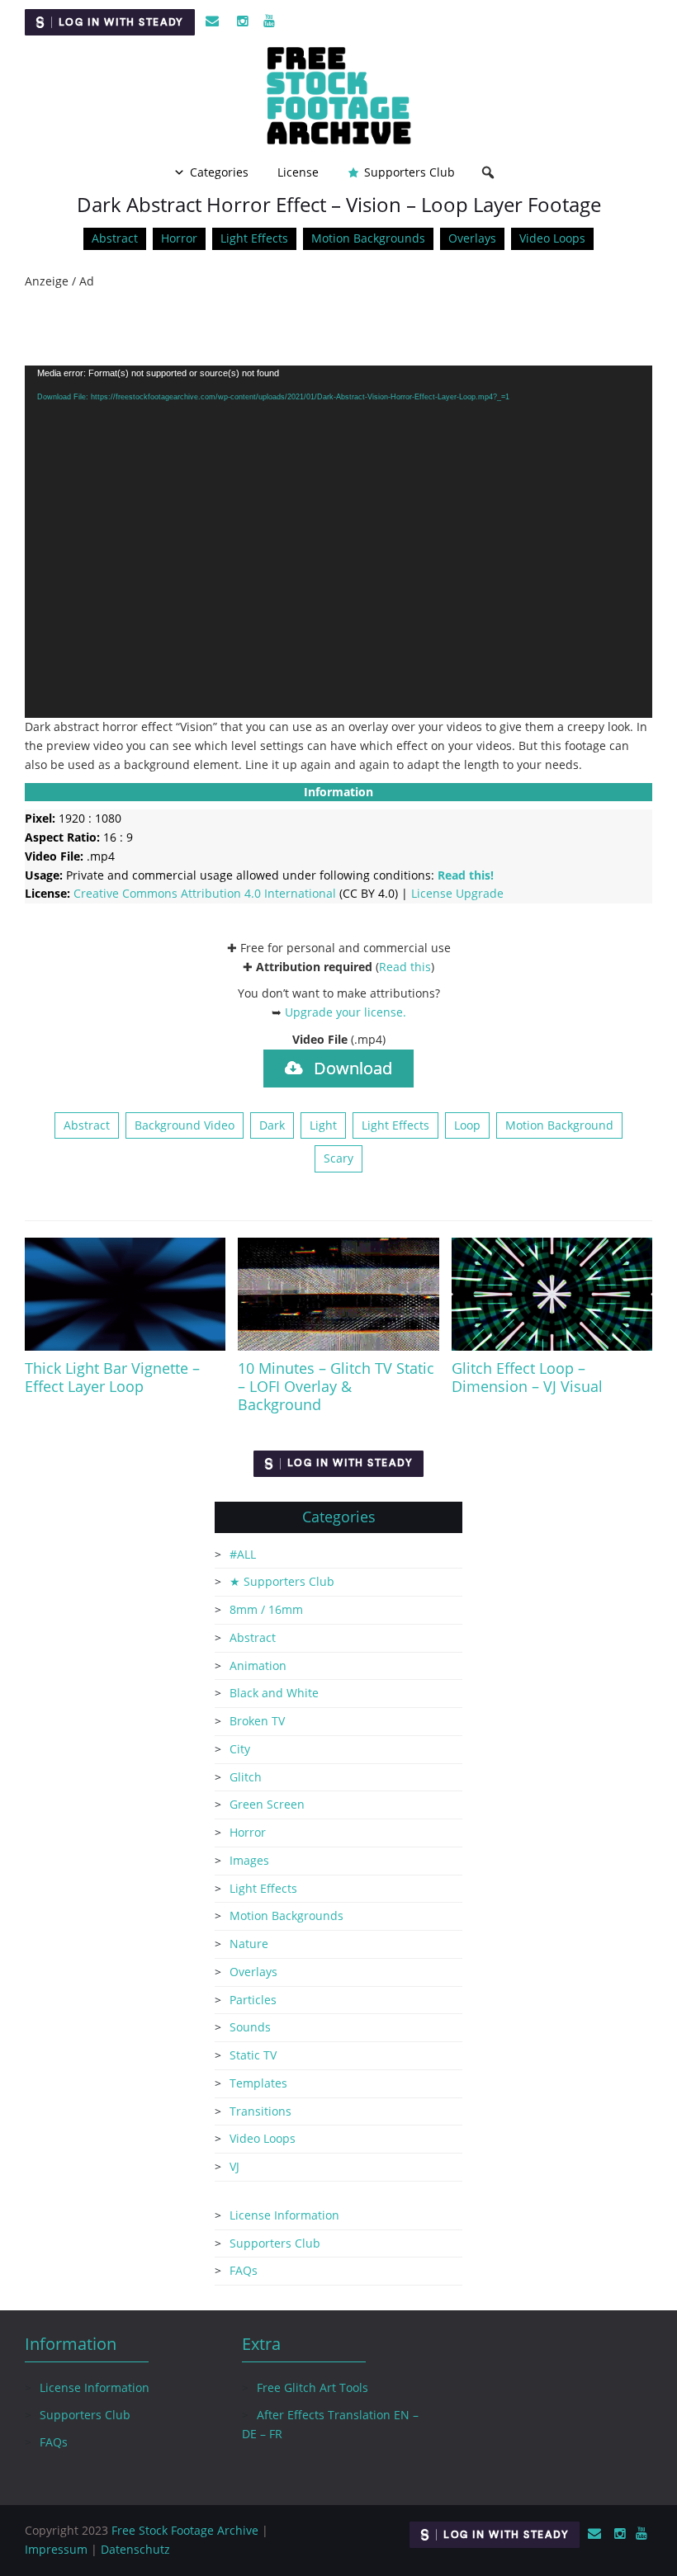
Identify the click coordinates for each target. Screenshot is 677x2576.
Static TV (253, 2055)
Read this (405, 967)
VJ (234, 2166)
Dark (272, 1125)
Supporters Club (410, 172)
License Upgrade (457, 893)
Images (249, 1860)
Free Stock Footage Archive (185, 2530)
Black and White (274, 1693)
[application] (338, 542)
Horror (179, 238)
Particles (253, 2000)
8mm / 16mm (266, 1609)
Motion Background (559, 1125)
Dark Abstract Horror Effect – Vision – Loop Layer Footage (339, 204)
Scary (338, 1158)
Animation (258, 1665)
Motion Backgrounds (368, 238)
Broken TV (257, 1721)
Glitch (246, 1777)
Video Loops (552, 238)
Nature (249, 1944)
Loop (467, 1125)
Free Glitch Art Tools (312, 2387)
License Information (284, 2215)
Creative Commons (205, 893)
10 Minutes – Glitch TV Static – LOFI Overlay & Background (336, 1386)
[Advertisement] (338, 328)
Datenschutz (135, 2549)
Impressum (56, 2549)
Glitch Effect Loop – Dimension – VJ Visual (527, 1377)
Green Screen (267, 1804)
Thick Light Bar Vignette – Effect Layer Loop (112, 1377)
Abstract (115, 238)
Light (323, 1125)
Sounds (250, 2027)
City (240, 1749)
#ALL (243, 1554)
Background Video (185, 1125)
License (298, 172)
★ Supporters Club (282, 1581)
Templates (258, 2083)
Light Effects (254, 238)
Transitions (260, 2111)
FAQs (244, 2270)
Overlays (472, 238)
